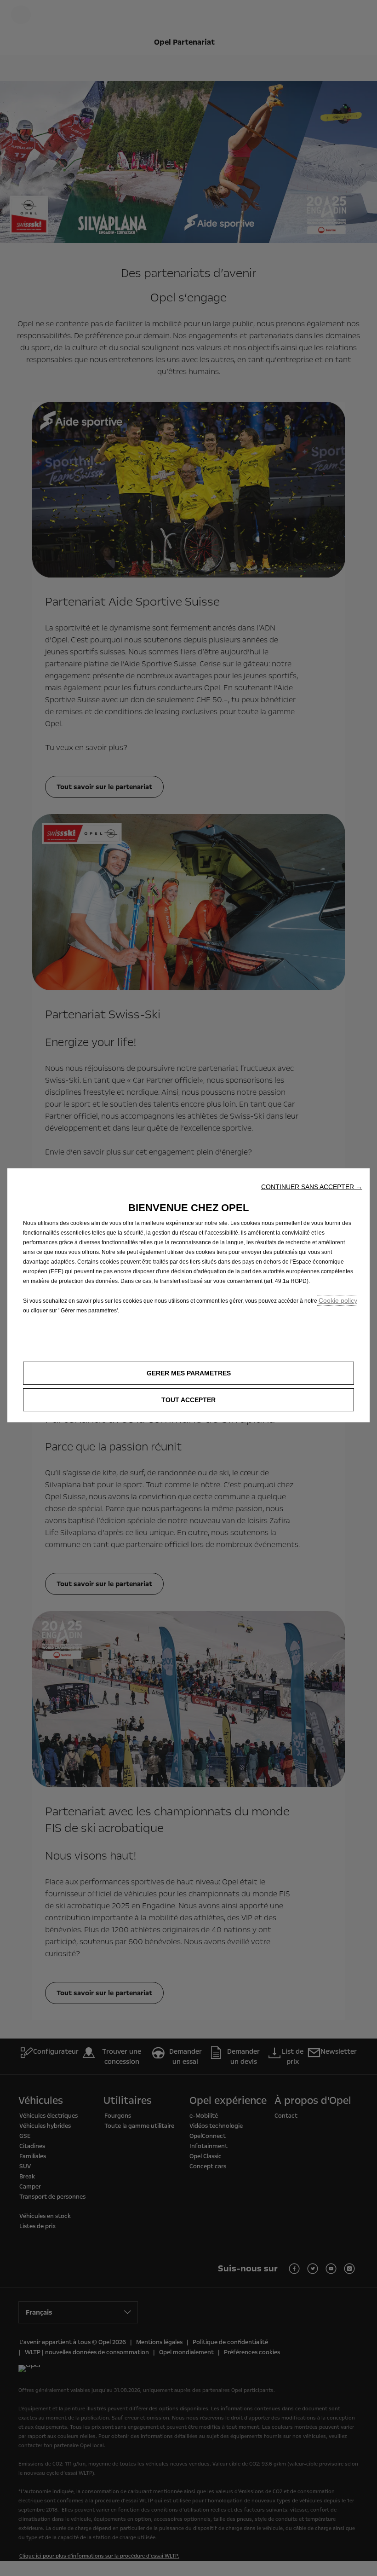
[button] (312, 1187)
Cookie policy (338, 1300)
